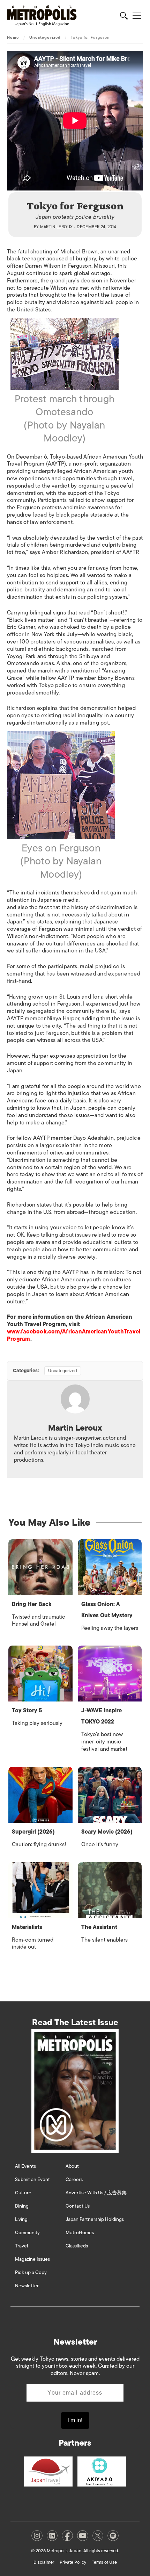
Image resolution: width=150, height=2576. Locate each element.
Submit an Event (32, 2179)
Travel (21, 2246)
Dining (22, 2206)
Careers (74, 2179)
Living (21, 2219)
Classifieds (77, 2246)
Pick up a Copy (31, 2272)
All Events (25, 2166)
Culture (23, 2193)
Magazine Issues (32, 2259)
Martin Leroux (57, 227)
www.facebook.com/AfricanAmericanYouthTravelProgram (74, 1335)
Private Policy (73, 2562)
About (72, 2166)
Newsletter (27, 2286)
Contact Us (78, 2206)
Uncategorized (45, 37)
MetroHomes (80, 2233)
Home (13, 37)
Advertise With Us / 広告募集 (96, 2193)
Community (27, 2233)
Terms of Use (104, 2562)
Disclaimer (44, 2562)
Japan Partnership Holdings (95, 2219)
